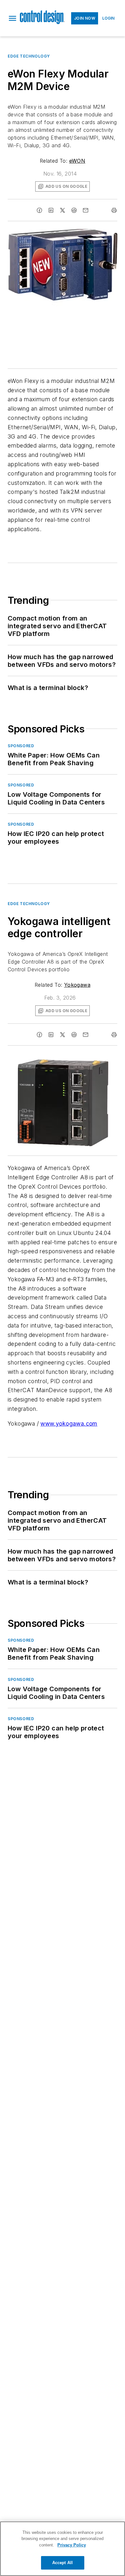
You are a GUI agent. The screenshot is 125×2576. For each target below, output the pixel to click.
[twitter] (63, 210)
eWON (77, 161)
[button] (13, 18)
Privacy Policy (72, 2545)
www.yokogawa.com (69, 1424)
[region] (63, 2549)
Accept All (63, 2563)
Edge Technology (29, 56)
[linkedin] (51, 210)
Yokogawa (77, 985)
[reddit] (74, 210)
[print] (114, 210)
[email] (86, 210)
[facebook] (39, 210)
